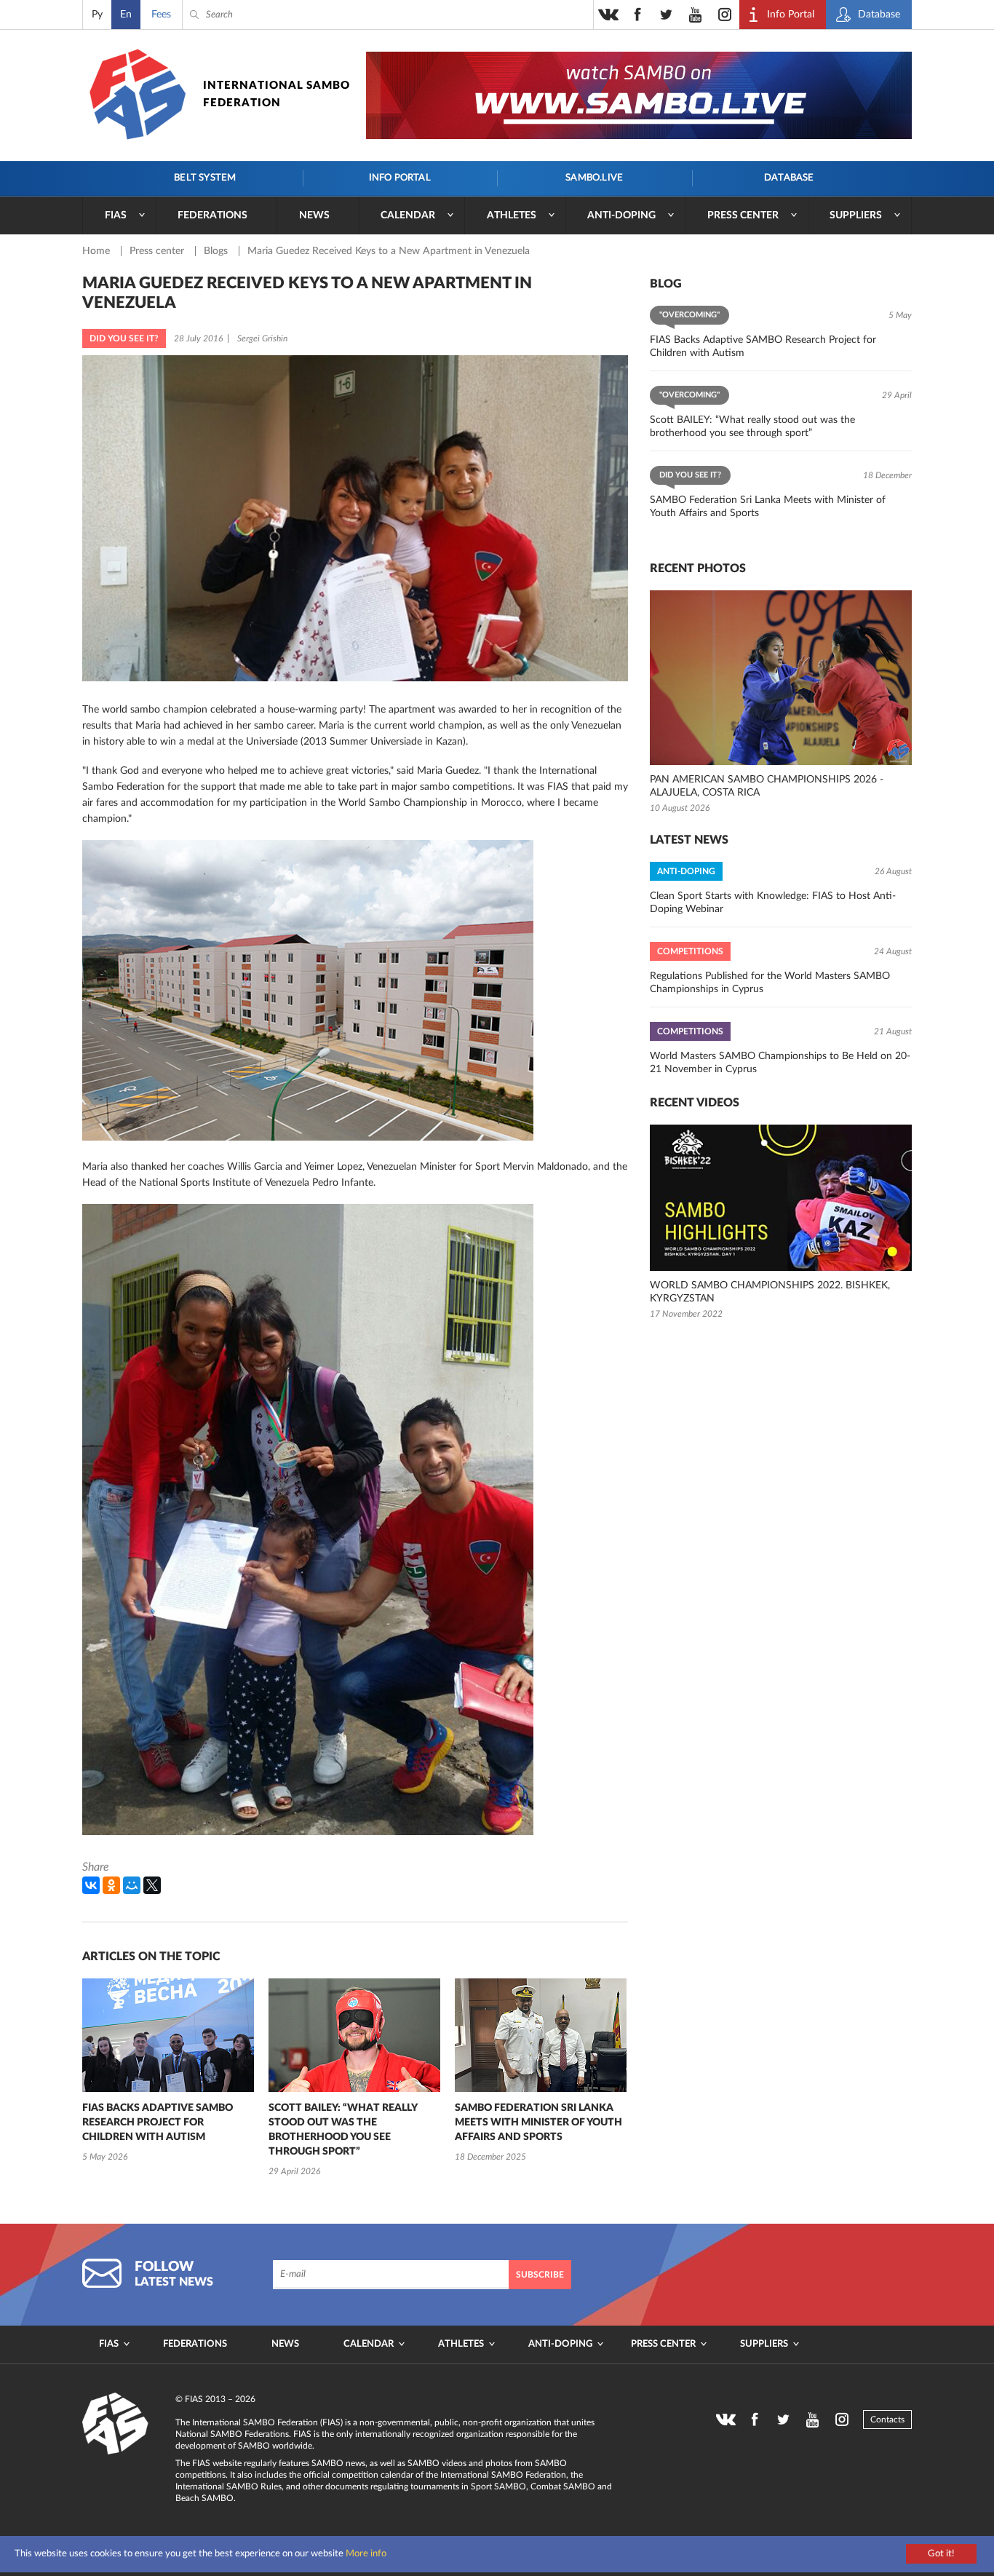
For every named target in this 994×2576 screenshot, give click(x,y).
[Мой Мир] (132, 1885)
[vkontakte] (608, 15)
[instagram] (725, 15)
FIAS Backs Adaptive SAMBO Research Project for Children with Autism (158, 2123)
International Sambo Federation (277, 94)
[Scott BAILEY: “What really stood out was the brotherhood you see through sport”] (354, 2035)
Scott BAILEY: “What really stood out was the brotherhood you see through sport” (343, 2130)
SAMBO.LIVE (594, 178)
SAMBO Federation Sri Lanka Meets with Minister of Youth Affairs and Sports (538, 2123)
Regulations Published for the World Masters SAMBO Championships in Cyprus (770, 983)
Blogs (217, 251)
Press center (743, 215)
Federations (212, 215)
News (314, 215)
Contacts (887, 2420)
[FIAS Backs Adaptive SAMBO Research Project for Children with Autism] (168, 2035)
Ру (97, 15)
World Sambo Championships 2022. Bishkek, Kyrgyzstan (770, 1292)
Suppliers (856, 215)
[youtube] (696, 15)
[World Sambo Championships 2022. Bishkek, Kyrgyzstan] (781, 1198)
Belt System (205, 178)
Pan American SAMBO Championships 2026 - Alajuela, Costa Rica (767, 786)
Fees (161, 15)
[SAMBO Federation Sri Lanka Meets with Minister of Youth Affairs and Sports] (541, 2035)
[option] (168, 2072)
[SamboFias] (116, 2424)
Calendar (408, 215)
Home (98, 251)
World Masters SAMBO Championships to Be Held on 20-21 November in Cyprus (780, 1063)
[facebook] (637, 15)
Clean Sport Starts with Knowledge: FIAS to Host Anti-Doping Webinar (773, 903)
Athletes (512, 215)
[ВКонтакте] (91, 1885)
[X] (152, 1885)
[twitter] (667, 15)
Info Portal (400, 178)
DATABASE (789, 178)
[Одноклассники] (111, 1885)
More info (366, 2554)
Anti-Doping (621, 215)
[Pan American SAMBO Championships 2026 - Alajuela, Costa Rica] (781, 678)
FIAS (116, 215)
